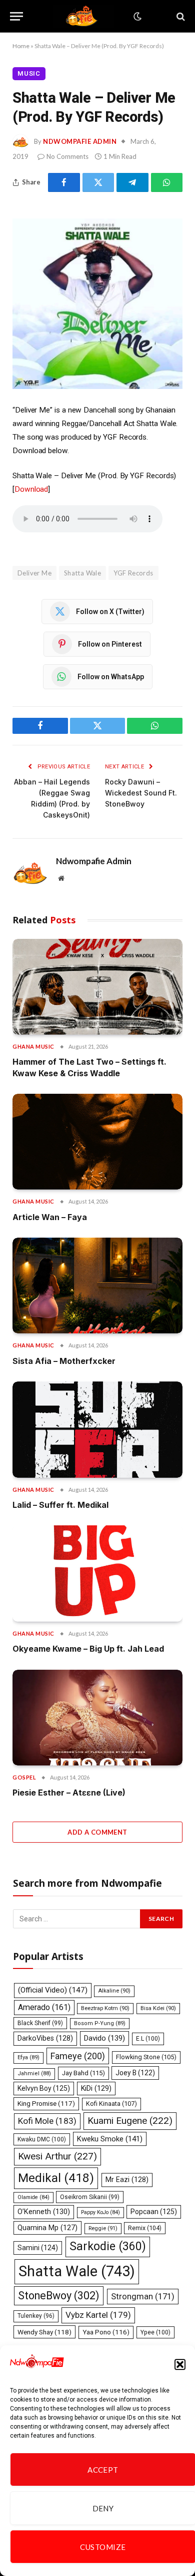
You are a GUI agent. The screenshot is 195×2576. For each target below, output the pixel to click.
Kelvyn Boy (44, 2088)
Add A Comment (97, 1832)
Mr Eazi (127, 2179)
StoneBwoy (59, 2296)
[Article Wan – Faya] (97, 1142)
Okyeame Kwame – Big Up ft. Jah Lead (88, 1649)
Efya (28, 2057)
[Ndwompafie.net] (83, 16)
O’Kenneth (44, 2212)
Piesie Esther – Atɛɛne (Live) (69, 1793)
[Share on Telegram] (132, 182)
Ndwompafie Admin (80, 141)
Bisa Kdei (158, 2008)
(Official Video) (53, 1990)
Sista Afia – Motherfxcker (64, 1361)
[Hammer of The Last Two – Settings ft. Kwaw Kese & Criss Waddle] (97, 987)
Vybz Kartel (98, 2315)
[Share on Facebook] (64, 182)
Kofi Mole (47, 2121)
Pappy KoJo (100, 2212)
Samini (38, 2248)
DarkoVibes (45, 2038)
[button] (180, 2364)
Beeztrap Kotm (105, 2008)
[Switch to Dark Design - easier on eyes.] (136, 17)
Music (29, 73)
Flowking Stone (146, 2057)
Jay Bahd (83, 2073)
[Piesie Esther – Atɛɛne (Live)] (97, 1718)
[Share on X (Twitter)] (98, 182)
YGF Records (133, 573)
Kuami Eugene (130, 2121)
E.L (148, 2039)
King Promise (46, 2104)
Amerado (44, 2007)
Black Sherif (40, 2023)
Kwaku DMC (42, 2139)
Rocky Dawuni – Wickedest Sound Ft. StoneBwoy (141, 793)
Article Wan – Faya (50, 1217)
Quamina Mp (47, 2228)
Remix (145, 2228)
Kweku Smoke (110, 2139)
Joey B (135, 2073)
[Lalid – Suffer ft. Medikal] (97, 1429)
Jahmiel (34, 2073)
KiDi (96, 2088)
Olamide (33, 2197)
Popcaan (154, 2212)
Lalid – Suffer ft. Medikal (60, 1505)
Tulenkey (36, 2316)
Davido (104, 2038)
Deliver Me (34, 573)
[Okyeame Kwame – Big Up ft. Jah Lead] (97, 1573)
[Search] (180, 16)
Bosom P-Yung (100, 2023)
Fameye (78, 2056)
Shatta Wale (82, 573)
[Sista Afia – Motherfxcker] (97, 1285)
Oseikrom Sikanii (90, 2197)
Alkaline (114, 1991)
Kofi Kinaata (111, 2104)
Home (21, 46)
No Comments (67, 156)
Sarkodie (108, 2246)
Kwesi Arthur (57, 2156)
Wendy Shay (44, 2332)
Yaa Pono (106, 2332)
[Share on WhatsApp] (167, 182)
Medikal (56, 2178)
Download (31, 489)
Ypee (155, 2332)
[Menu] (16, 16)
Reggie (103, 2228)
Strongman (143, 2296)
